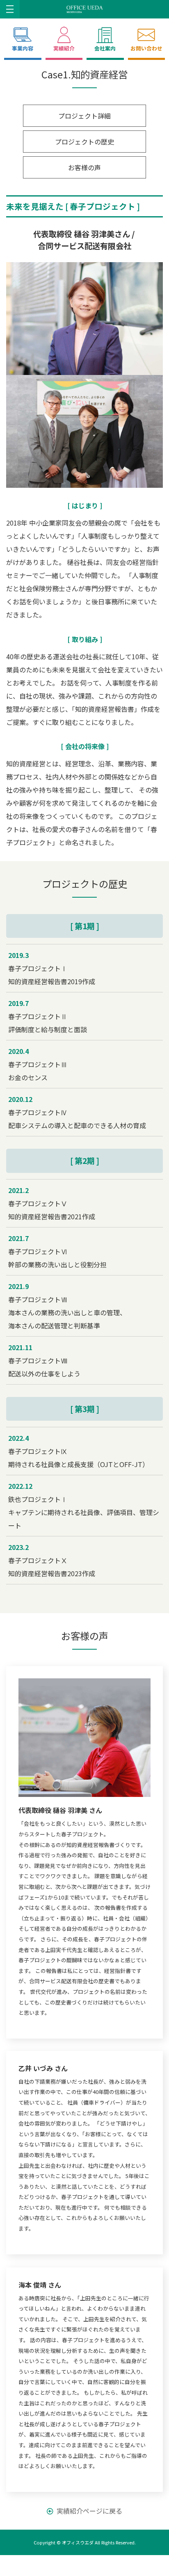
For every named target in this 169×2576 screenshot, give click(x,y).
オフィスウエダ (78, 2542)
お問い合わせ (146, 48)
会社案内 (105, 48)
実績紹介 (64, 48)
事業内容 (23, 48)
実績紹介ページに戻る (89, 2511)
